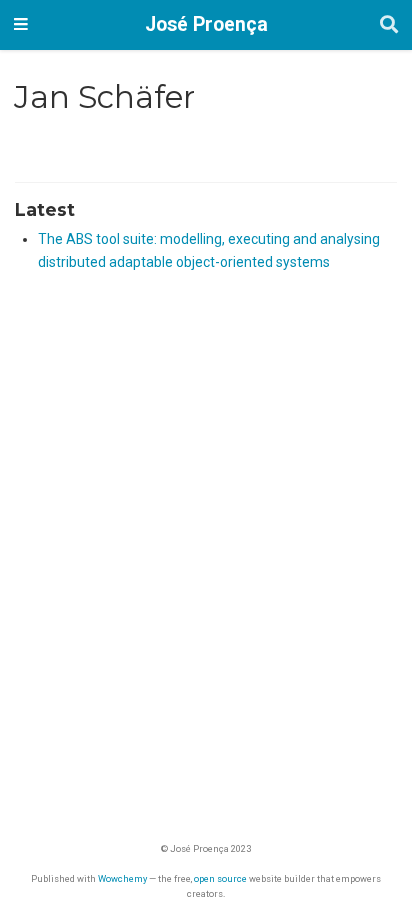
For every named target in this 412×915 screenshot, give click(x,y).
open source (220, 878)
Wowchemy (122, 878)
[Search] (389, 25)
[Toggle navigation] (21, 25)
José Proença (206, 24)
